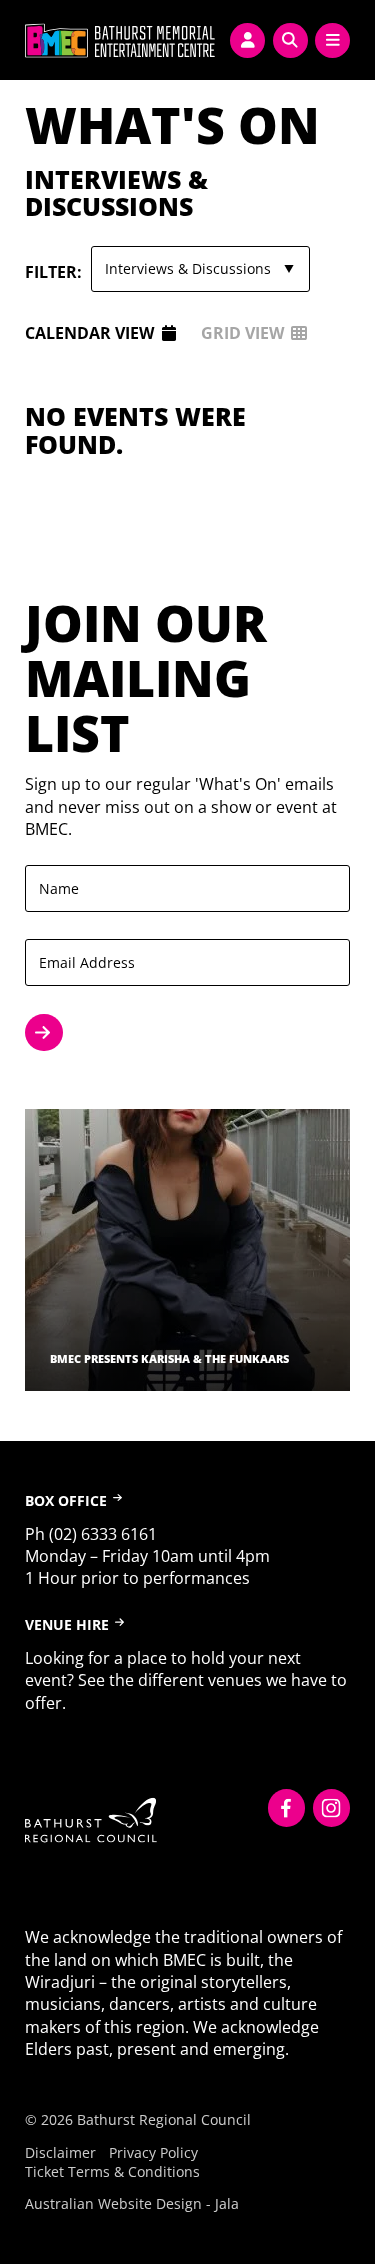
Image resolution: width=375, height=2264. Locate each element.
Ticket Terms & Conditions (112, 2171)
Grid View (242, 333)
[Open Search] (290, 40)
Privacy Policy (153, 2152)
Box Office (66, 1500)
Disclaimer (60, 2152)
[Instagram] (332, 1808)
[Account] (247, 40)
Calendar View (89, 333)
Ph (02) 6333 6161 (91, 1534)
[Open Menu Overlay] (332, 40)
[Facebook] (287, 1808)
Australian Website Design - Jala (132, 2203)
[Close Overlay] (22, 37)
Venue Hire (67, 1624)
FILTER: (53, 272)
